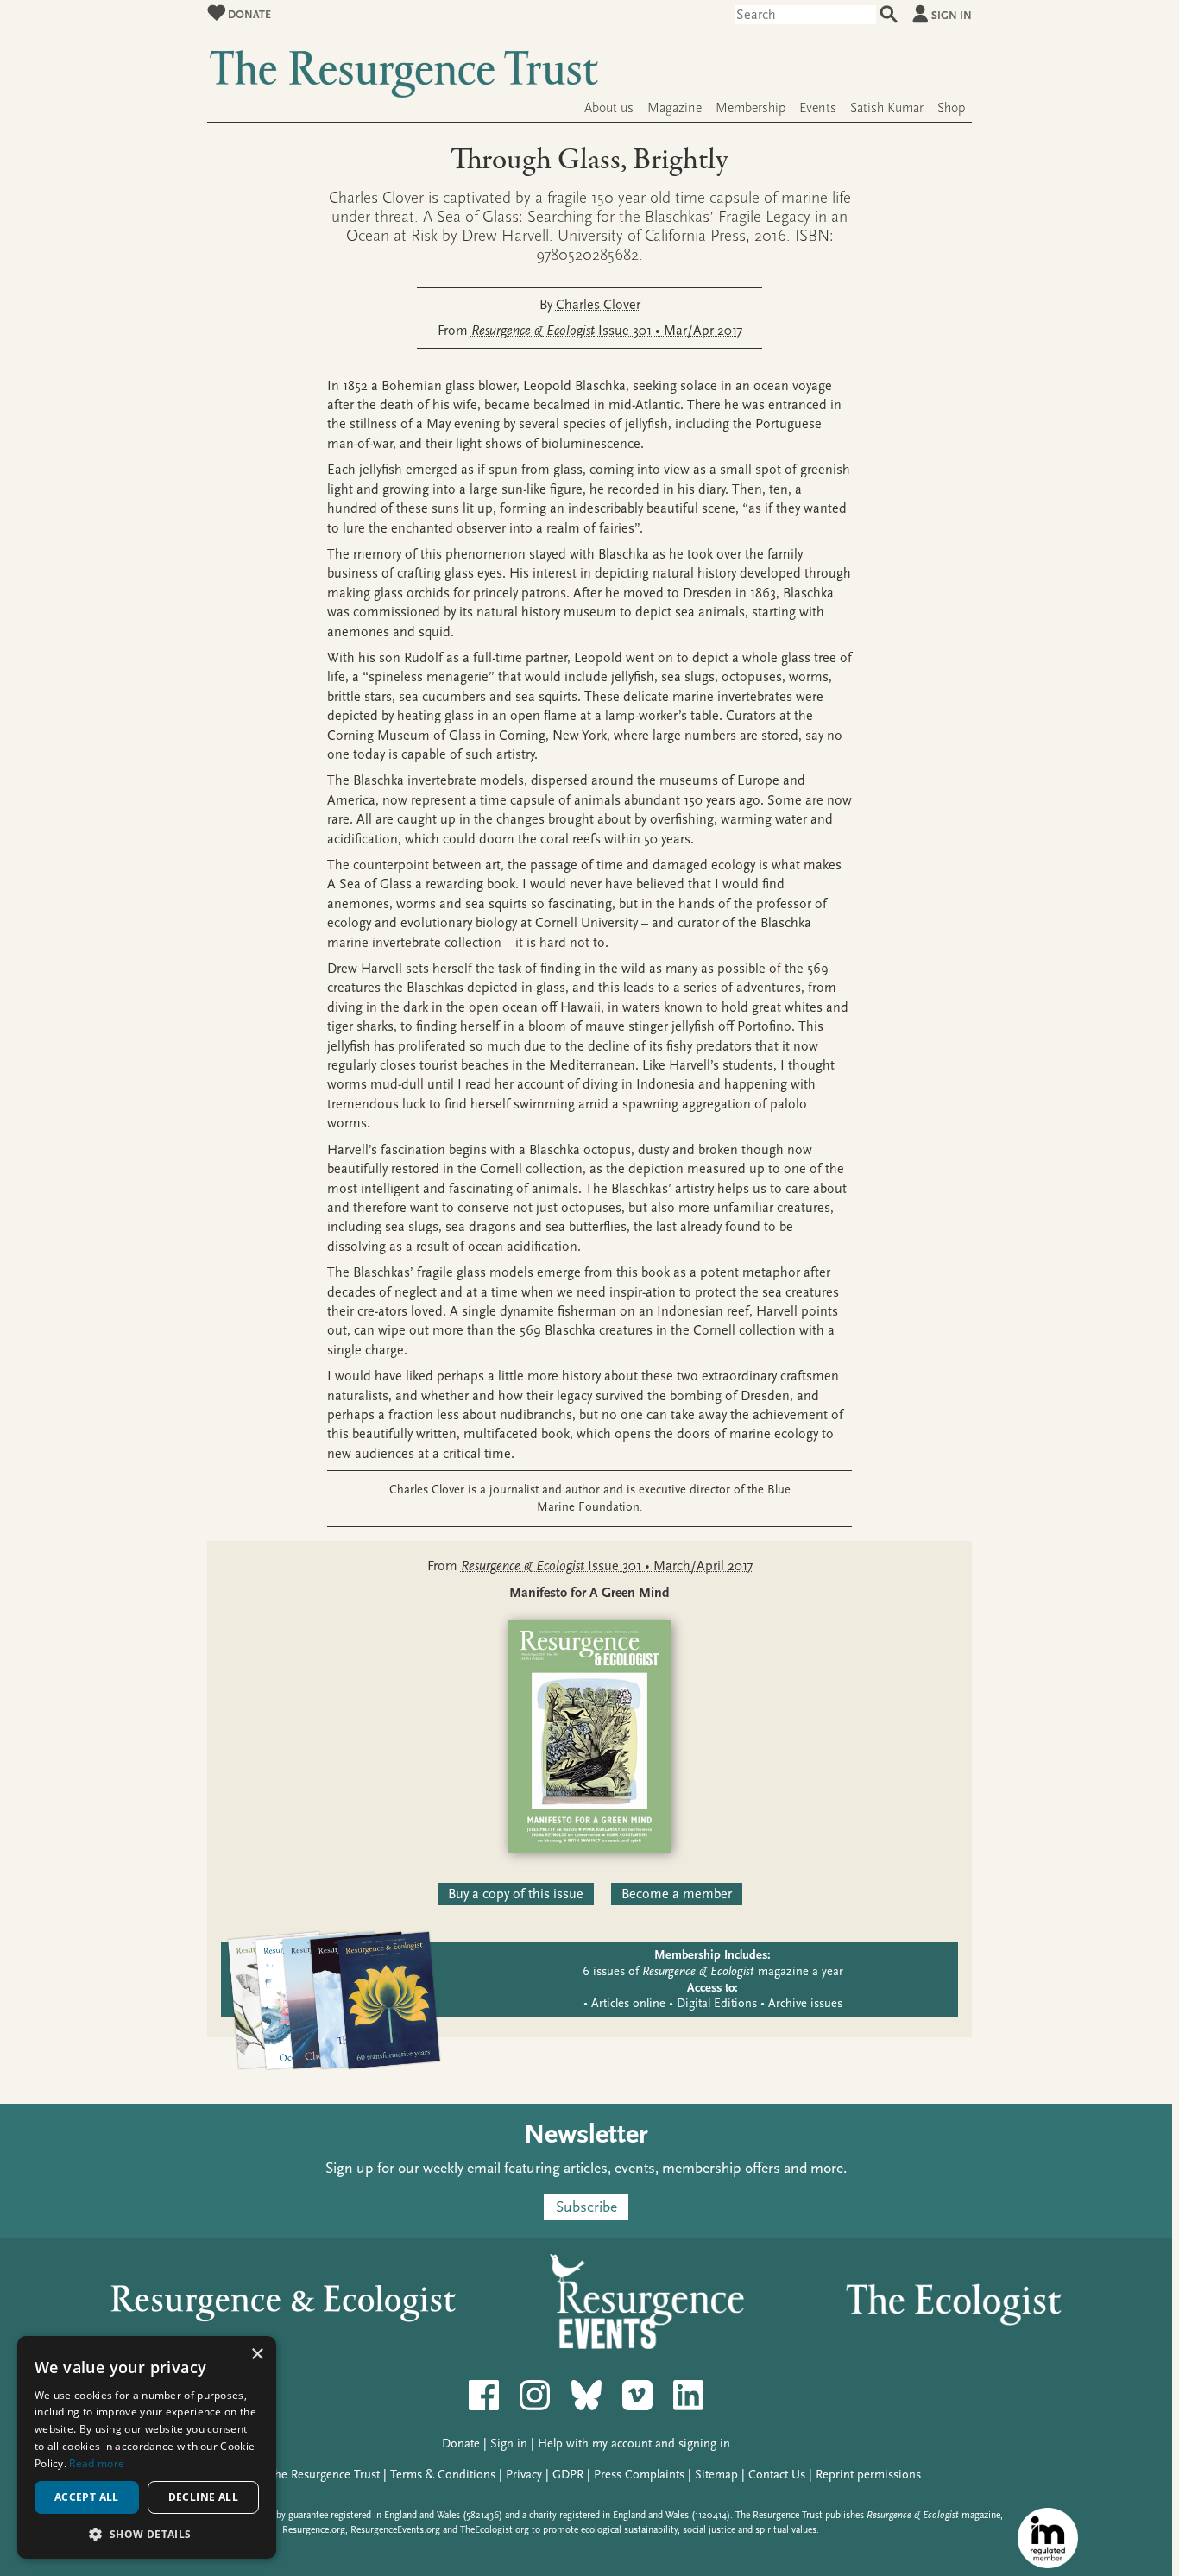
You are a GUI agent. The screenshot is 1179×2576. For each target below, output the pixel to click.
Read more (97, 2463)
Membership (750, 108)
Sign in (952, 15)
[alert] (147, 2447)
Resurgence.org (314, 2530)
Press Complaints (639, 2475)
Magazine (675, 108)
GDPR (568, 2475)
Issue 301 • (607, 331)
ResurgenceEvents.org (395, 2530)
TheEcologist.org (495, 2530)
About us (609, 108)
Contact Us (777, 2475)
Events (818, 108)
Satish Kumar (887, 108)
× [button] (257, 2355)
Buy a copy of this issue (516, 1894)
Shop (951, 108)
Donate (248, 14)
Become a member (677, 1894)
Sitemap (716, 2475)
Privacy (524, 2475)
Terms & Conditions (443, 2475)
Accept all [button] (87, 2497)
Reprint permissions (868, 2475)
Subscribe (586, 2208)
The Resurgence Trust (324, 2475)
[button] (147, 2533)
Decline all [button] (203, 2497)
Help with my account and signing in (634, 2443)
